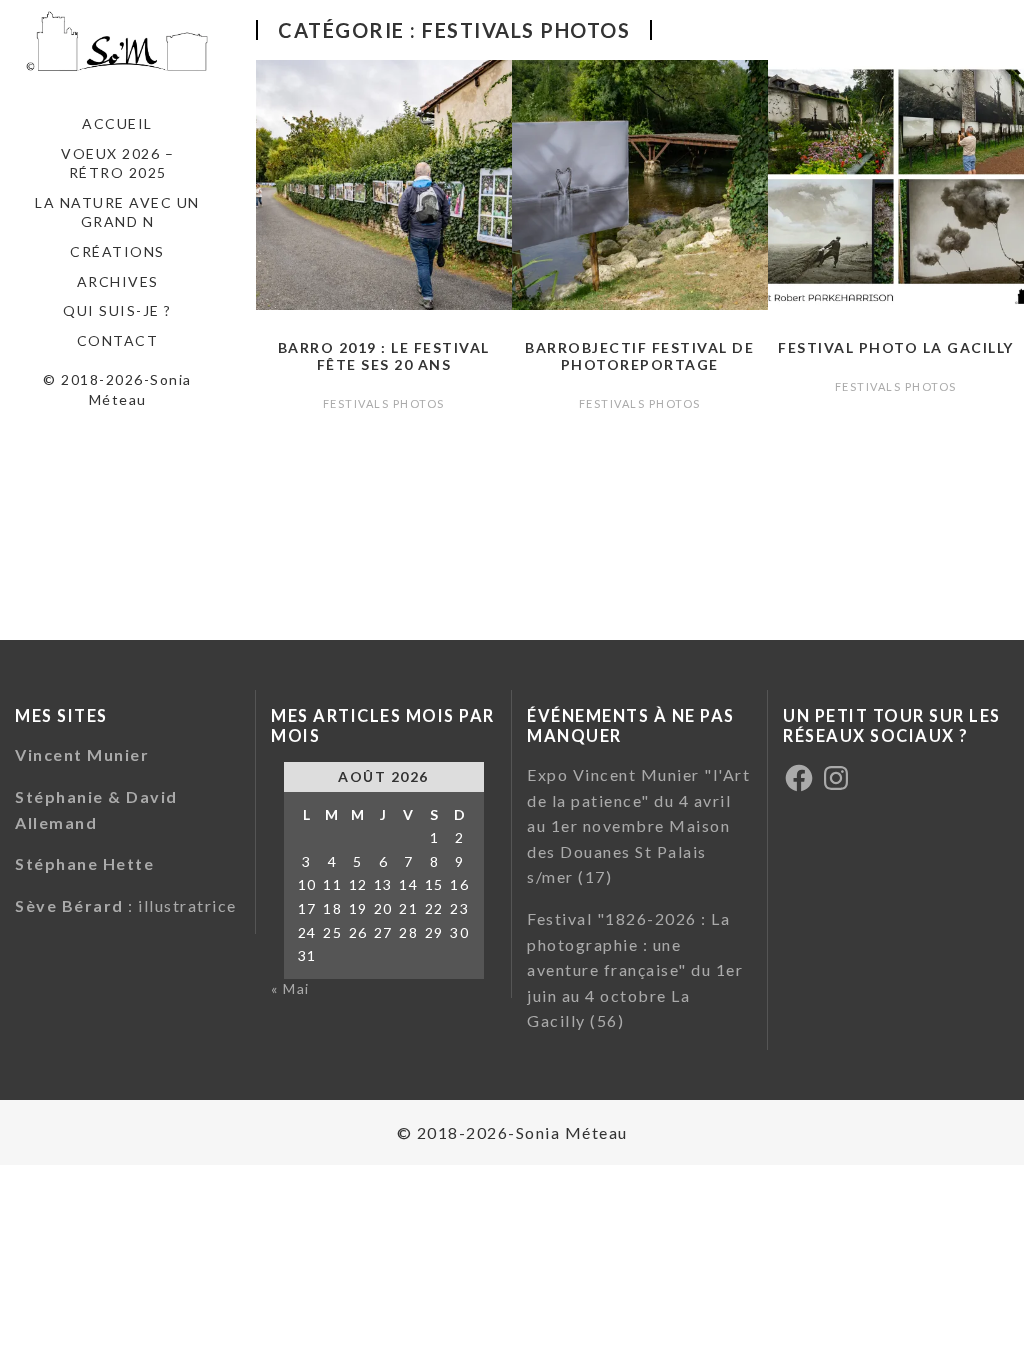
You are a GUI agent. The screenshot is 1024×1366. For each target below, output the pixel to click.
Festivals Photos (384, 403)
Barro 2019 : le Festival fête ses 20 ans (384, 356)
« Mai (290, 988)
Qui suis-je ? (117, 310)
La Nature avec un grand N (117, 212)
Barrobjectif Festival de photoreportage (639, 356)
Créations (117, 251)
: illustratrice (126, 905)
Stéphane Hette (84, 863)
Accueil (117, 123)
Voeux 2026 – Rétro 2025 (117, 163)
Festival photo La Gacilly (896, 347)
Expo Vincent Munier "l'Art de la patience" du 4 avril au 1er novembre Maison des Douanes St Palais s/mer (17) (638, 825)
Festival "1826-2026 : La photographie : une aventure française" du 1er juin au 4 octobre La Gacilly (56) (635, 969)
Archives (118, 281)
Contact (118, 340)
